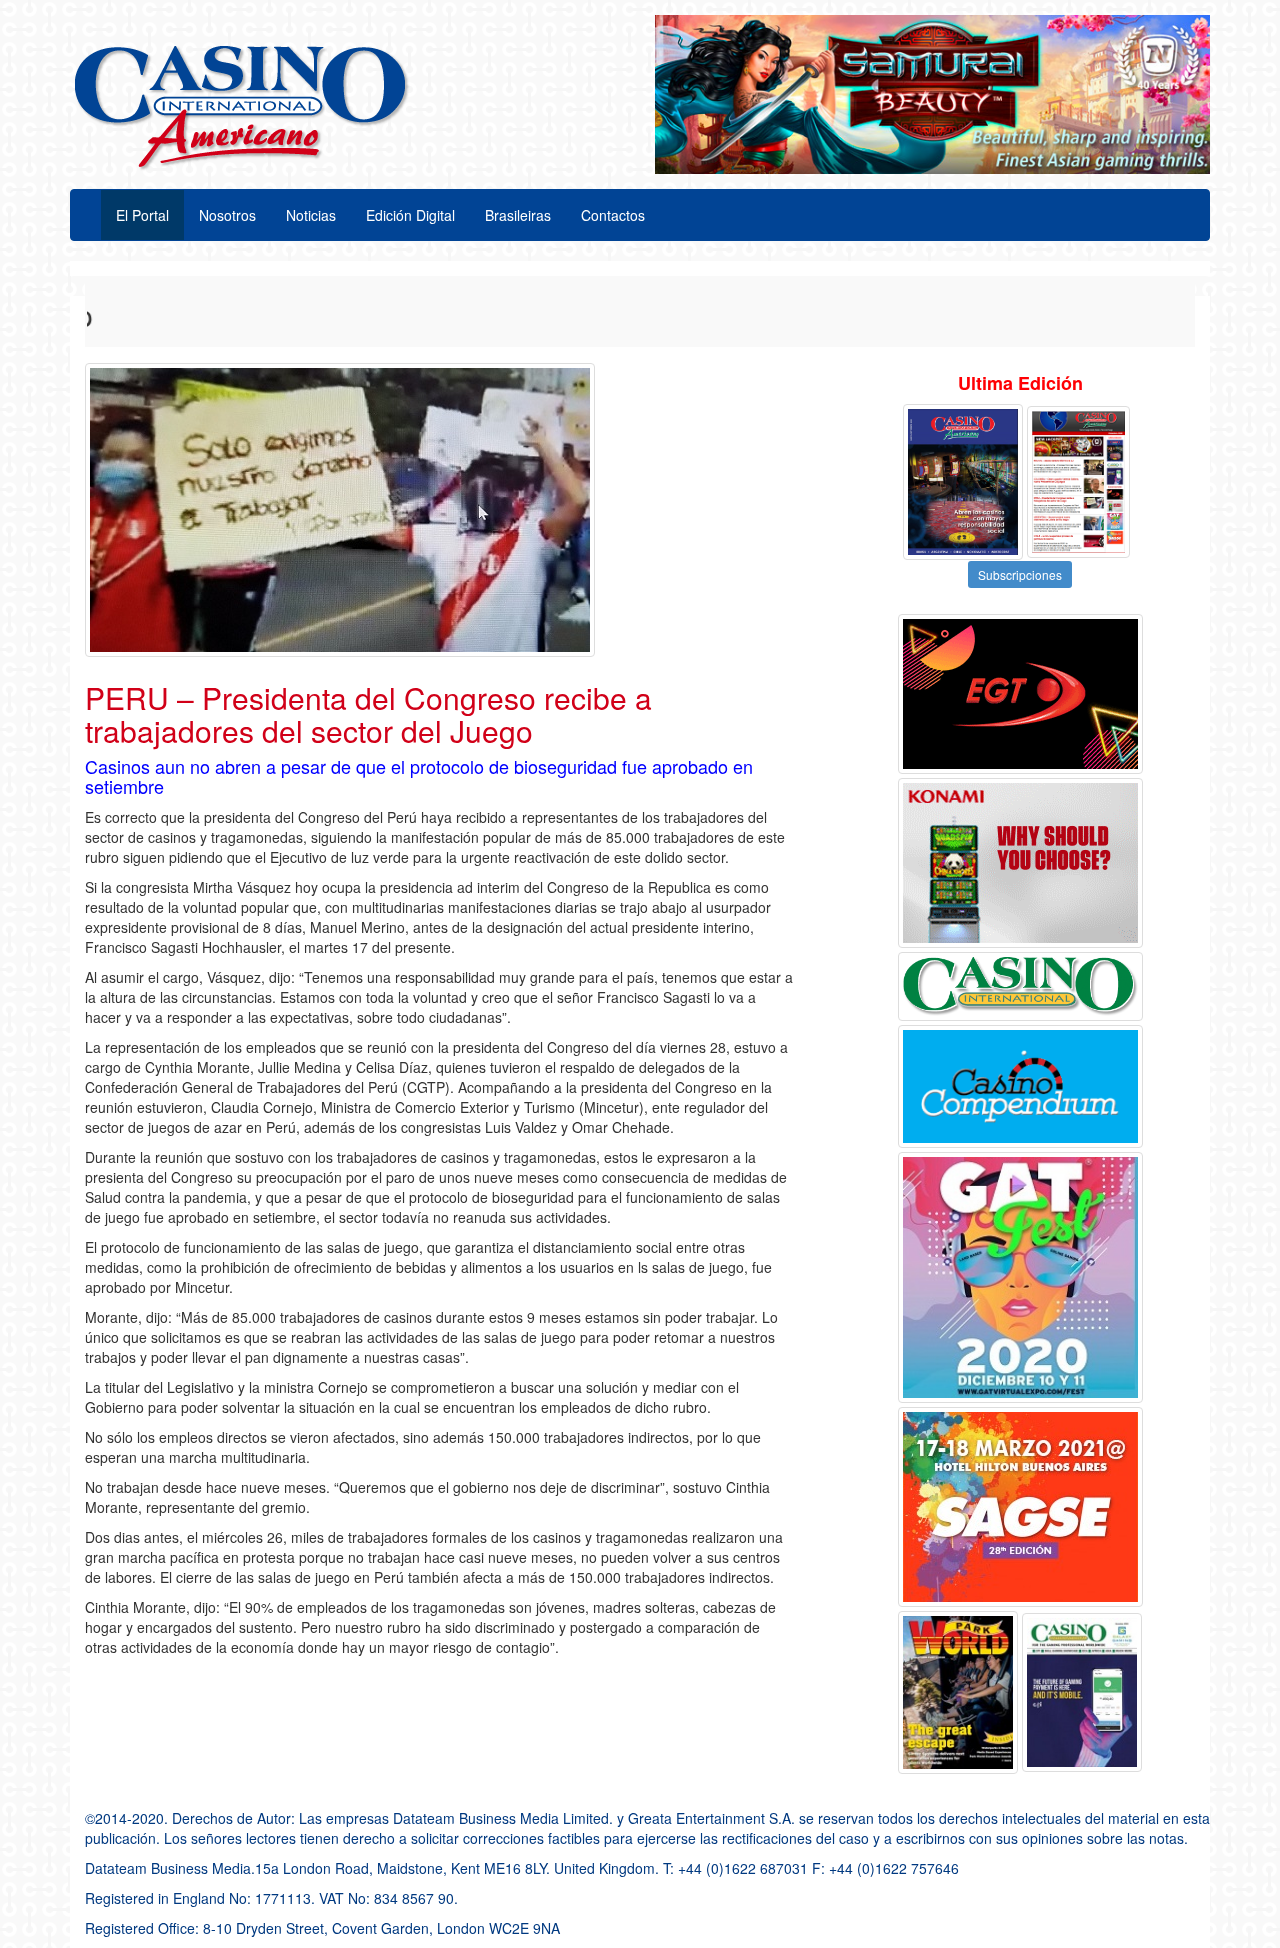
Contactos (613, 215)
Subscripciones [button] (1020, 574)
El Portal (142, 215)
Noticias (311, 215)
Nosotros (227, 215)
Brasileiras (518, 215)
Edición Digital (410, 215)
